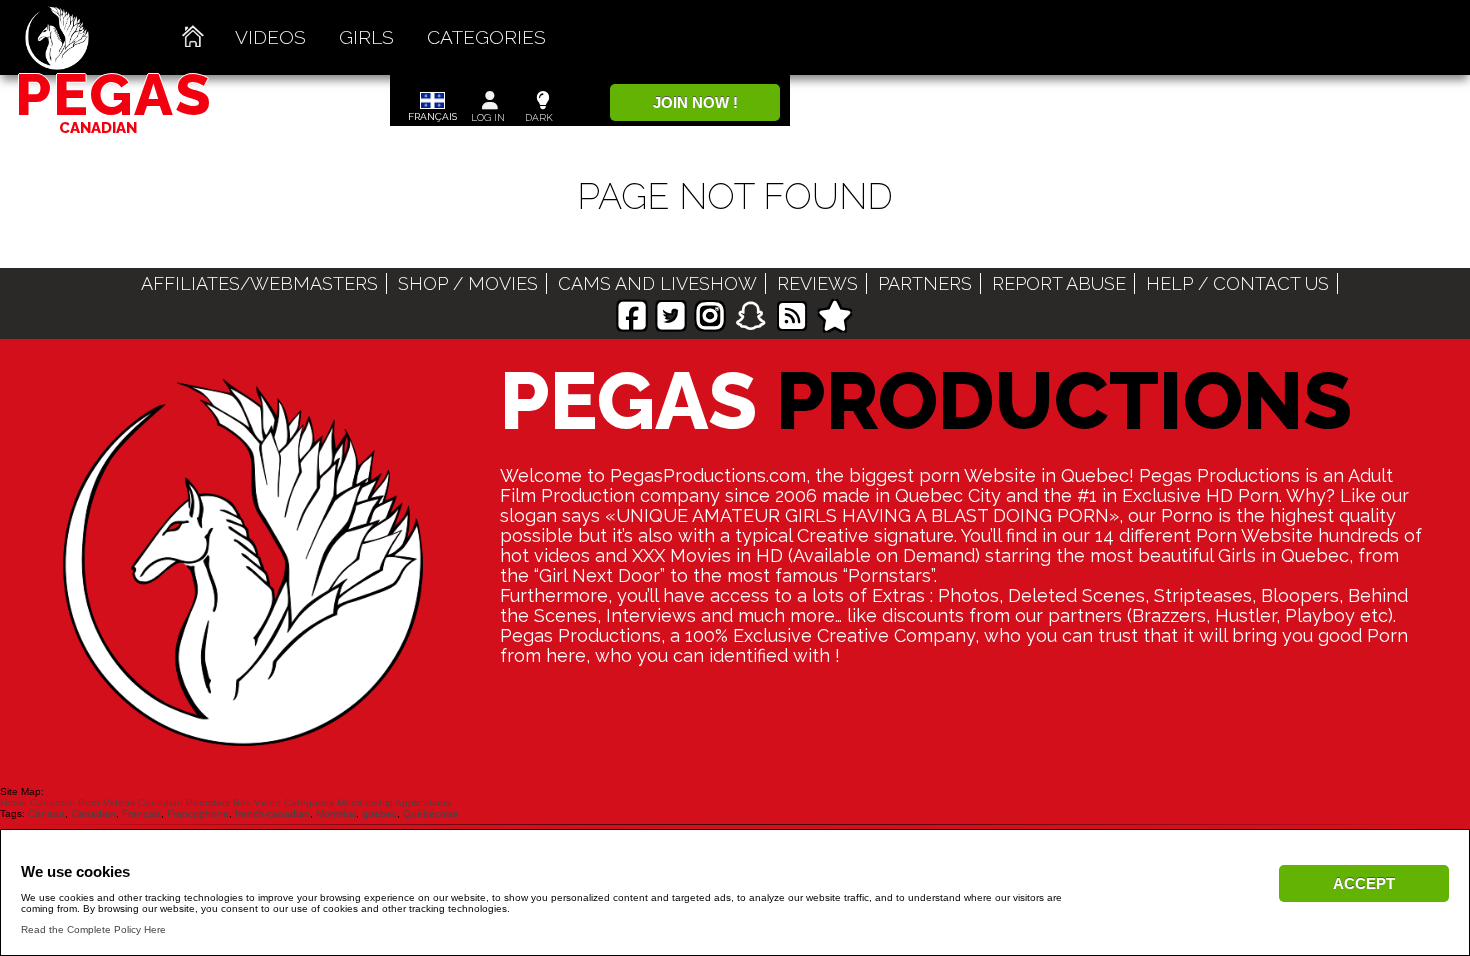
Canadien (93, 813)
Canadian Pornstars (184, 802)
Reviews (817, 283)
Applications (423, 802)
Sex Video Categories (283, 802)
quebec (379, 813)
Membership (365, 802)
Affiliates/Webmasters (259, 283)
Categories (486, 37)
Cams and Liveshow (657, 283)
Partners (925, 283)
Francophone (198, 813)
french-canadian (272, 813)
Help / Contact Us (1237, 283)
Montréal (336, 813)
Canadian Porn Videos (82, 802)
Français (141, 813)
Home (13, 802)
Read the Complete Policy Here (93, 929)
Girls (366, 37)
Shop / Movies (468, 283)
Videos (270, 37)
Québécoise (431, 813)
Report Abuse (1059, 283)
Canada (46, 813)
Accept (1364, 883)
